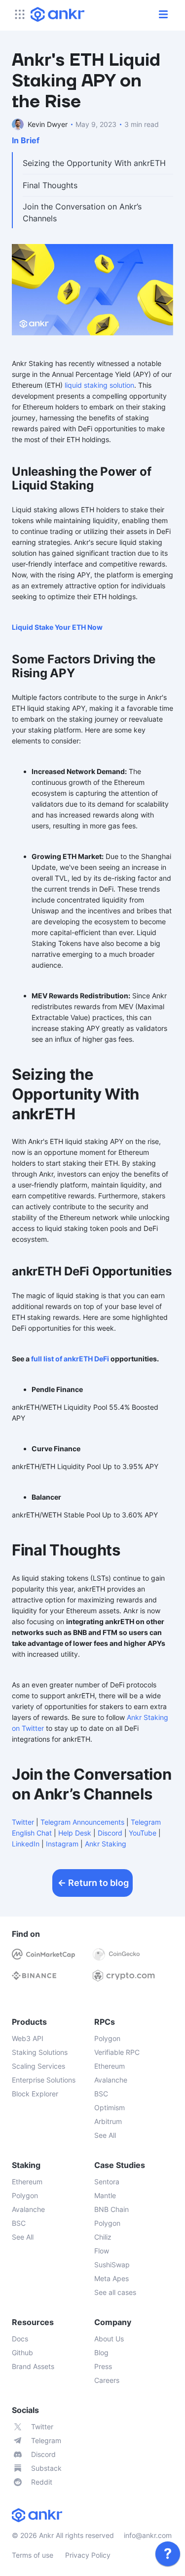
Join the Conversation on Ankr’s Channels (82, 212)
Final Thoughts (50, 185)
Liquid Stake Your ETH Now (57, 627)
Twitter (23, 1822)
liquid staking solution (99, 385)
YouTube (143, 1833)
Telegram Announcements (82, 1822)
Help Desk (75, 1833)
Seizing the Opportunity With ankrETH (94, 163)
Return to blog (98, 1883)
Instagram (62, 1844)
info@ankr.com (148, 2535)
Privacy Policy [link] (88, 2555)
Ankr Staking (106, 1844)
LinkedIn (26, 1844)
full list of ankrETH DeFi (70, 1359)
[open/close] (163, 14)
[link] (168, 2554)
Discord (110, 1833)
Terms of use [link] (33, 2555)
